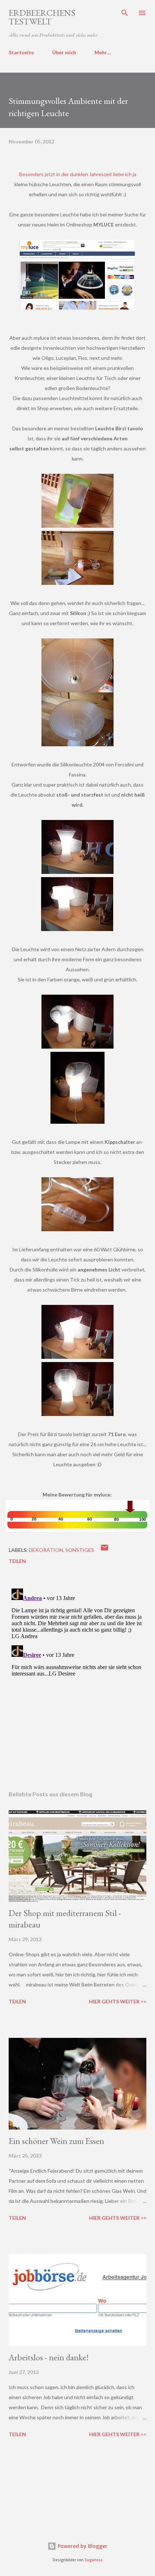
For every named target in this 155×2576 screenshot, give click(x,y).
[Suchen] (125, 13)
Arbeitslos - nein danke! (49, 2357)
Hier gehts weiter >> (118, 2001)
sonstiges (80, 1550)
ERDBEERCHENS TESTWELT (42, 17)
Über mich (64, 52)
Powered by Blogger (82, 2546)
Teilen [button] (17, 1561)
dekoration (46, 1550)
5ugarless (94, 2560)
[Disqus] (77, 1676)
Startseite (21, 52)
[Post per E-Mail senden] (105, 1550)
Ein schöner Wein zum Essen (56, 2141)
